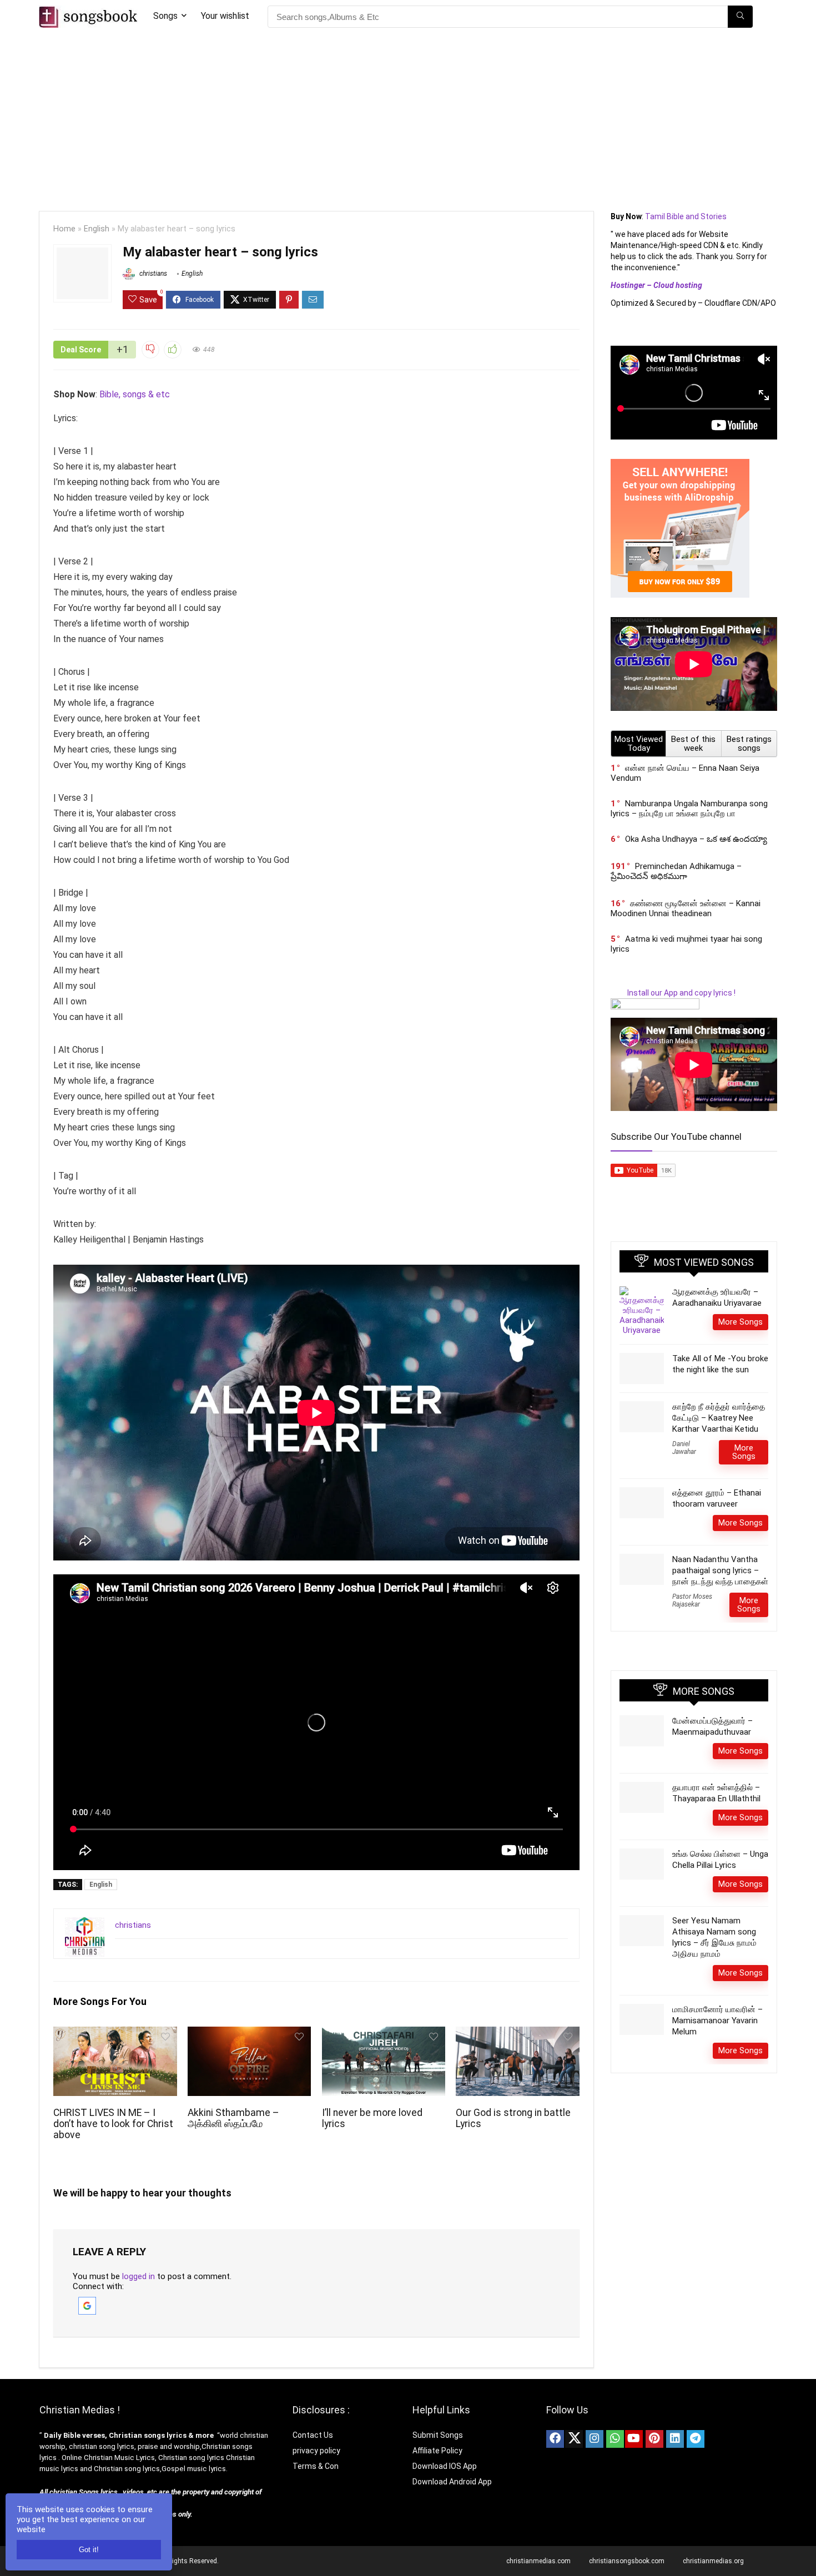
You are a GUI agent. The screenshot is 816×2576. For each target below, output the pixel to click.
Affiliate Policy (438, 2451)
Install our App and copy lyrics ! (673, 993)
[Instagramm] (595, 2439)
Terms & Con (316, 2466)
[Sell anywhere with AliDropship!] (680, 464)
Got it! (89, 2550)
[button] (87, 2302)
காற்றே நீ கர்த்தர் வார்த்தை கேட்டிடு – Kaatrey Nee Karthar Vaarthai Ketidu (719, 1418)
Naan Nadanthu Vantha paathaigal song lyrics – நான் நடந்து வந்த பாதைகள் (720, 1570)
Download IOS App (445, 2466)
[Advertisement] (408, 117)
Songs (165, 16)
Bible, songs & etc (136, 394)
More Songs (741, 1322)
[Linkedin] (675, 2439)
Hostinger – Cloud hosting (656, 285)
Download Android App (452, 2482)
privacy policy (316, 2451)
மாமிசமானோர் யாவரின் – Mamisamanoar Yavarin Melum (717, 2021)
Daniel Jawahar (684, 1448)
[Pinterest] (654, 2439)
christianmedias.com (538, 2561)
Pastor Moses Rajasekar (692, 1600)
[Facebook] (555, 2439)
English (97, 229)
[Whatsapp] (615, 2439)
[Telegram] (696, 2439)
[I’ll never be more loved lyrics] (384, 2034)
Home (64, 229)
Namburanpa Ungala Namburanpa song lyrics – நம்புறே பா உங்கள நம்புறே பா (689, 809)
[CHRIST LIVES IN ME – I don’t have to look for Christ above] (115, 2034)
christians (152, 274)
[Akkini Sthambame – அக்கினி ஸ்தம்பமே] (249, 2034)
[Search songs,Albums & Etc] (740, 17)
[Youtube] (634, 2439)
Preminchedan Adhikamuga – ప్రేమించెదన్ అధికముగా (676, 871)
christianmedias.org (713, 2561)
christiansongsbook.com (627, 2561)
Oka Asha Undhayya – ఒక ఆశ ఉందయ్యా (696, 839)
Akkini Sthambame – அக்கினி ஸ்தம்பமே (233, 2118)
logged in (138, 2276)
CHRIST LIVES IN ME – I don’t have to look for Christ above (113, 2124)
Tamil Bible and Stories (687, 216)
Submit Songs (438, 2435)
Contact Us (313, 2435)
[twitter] (574, 2439)
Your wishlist (225, 16)
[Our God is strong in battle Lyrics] (517, 2034)
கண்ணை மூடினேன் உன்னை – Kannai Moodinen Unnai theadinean (686, 908)
